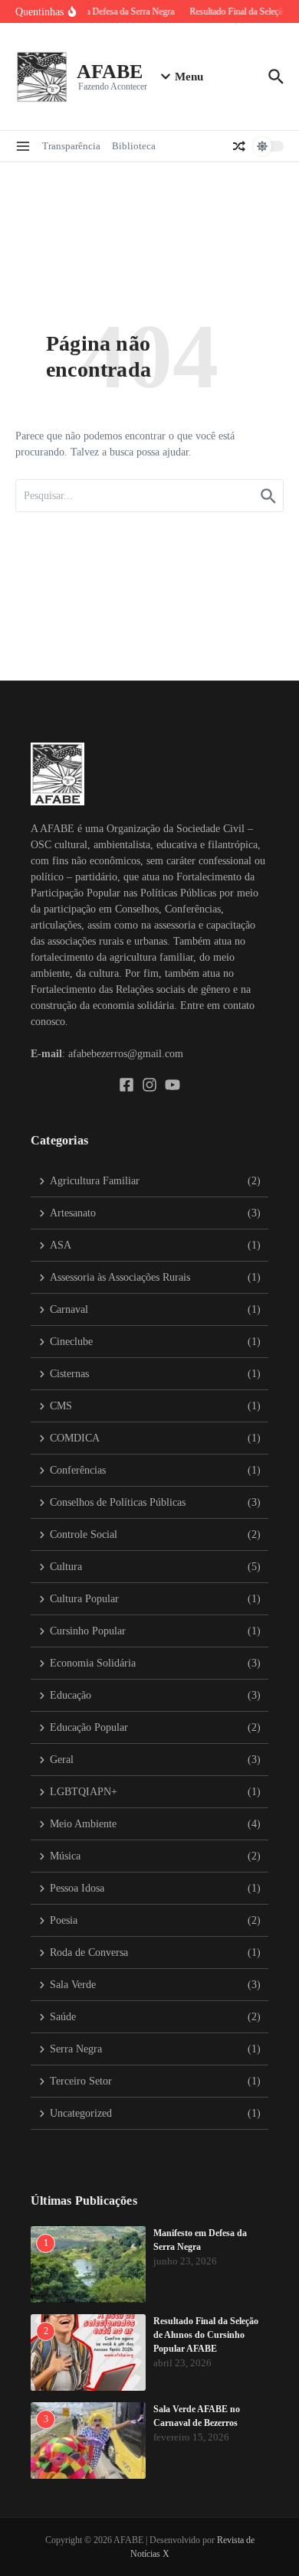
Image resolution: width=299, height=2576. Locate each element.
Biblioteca (134, 146)
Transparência (71, 146)
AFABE (110, 72)
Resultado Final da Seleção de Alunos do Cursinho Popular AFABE (206, 2335)
